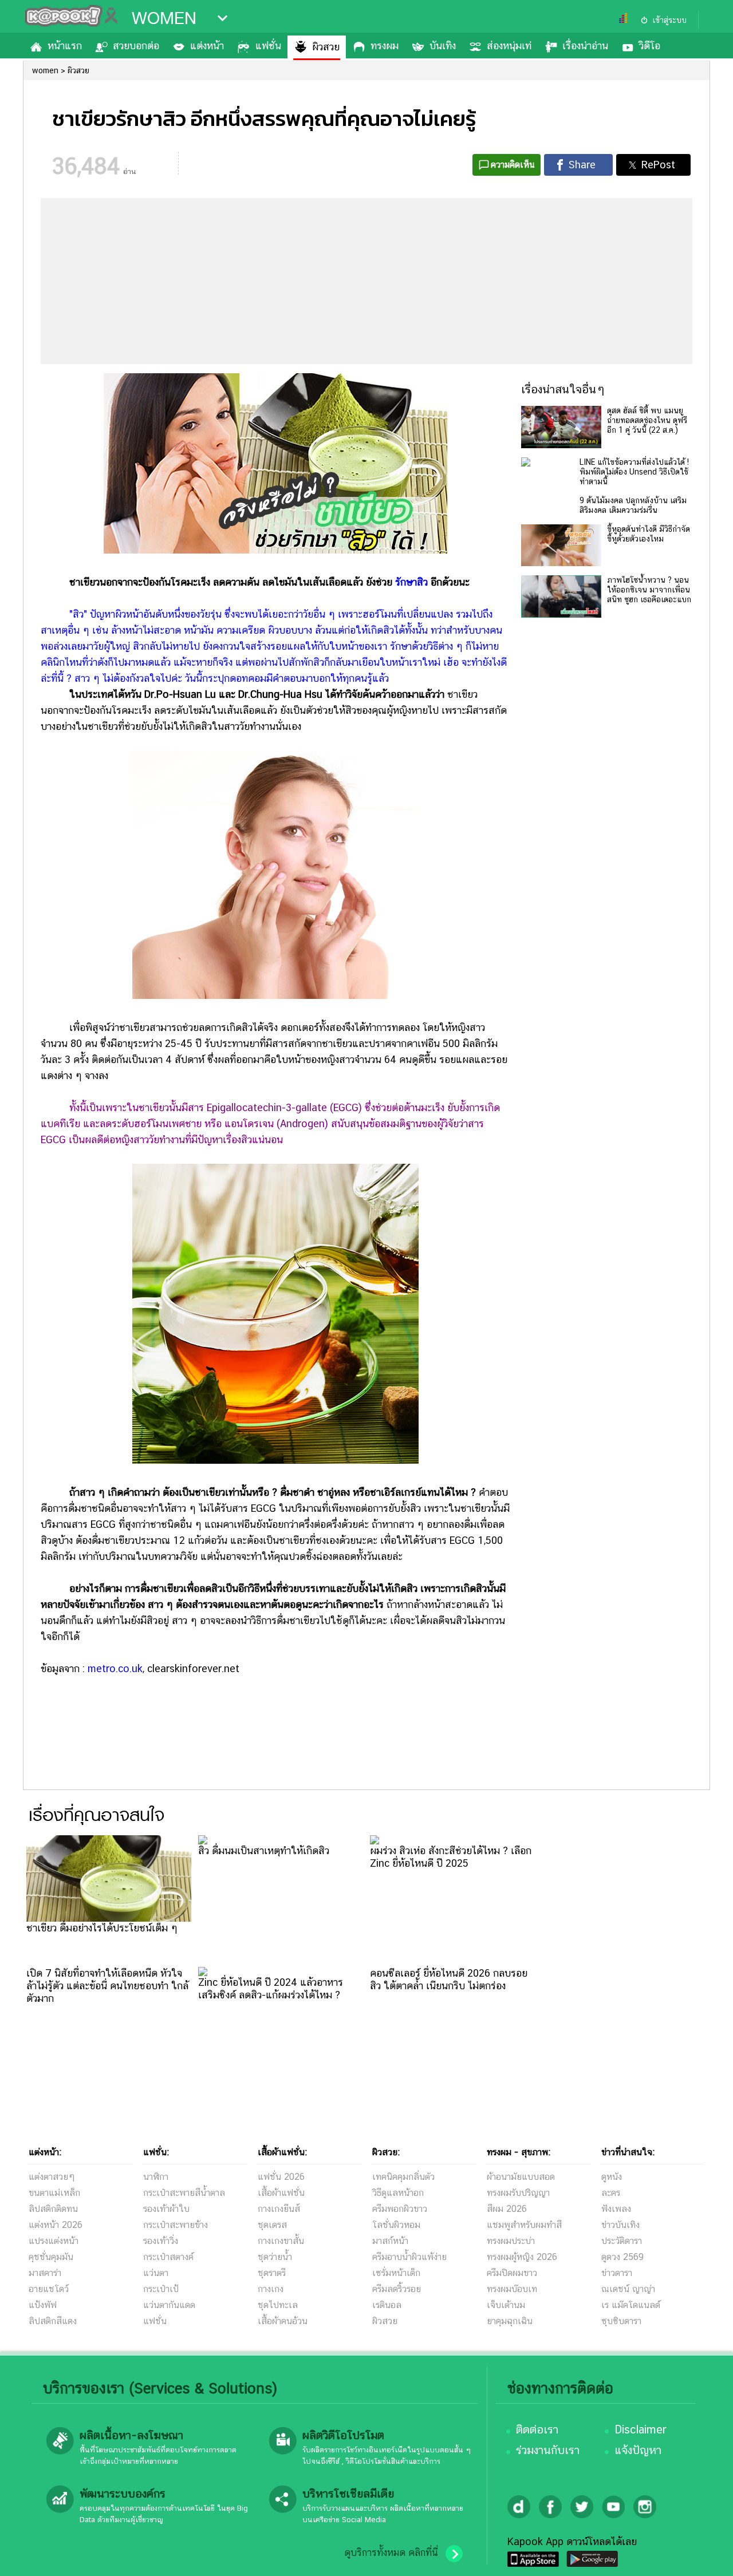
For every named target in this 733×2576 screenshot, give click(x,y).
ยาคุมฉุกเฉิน (510, 2321)
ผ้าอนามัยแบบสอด (521, 2177)
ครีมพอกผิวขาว (400, 2209)
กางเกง (271, 2289)
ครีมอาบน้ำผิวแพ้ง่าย (409, 2257)
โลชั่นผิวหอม (396, 2225)
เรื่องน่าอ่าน (585, 46)
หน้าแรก (65, 46)
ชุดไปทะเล (278, 2305)
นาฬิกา (156, 2177)
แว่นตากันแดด (169, 2305)
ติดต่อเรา (537, 2429)
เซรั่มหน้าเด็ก (396, 2273)
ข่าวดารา (617, 2273)
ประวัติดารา (622, 2241)
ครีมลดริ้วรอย (397, 2289)
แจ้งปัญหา (638, 2450)
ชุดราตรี (272, 2273)
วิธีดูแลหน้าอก (398, 2193)
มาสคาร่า (45, 2273)
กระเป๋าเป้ (161, 2289)
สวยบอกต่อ (136, 46)
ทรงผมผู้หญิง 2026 (522, 2257)
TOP (705, 2556)
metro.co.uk (115, 1668)
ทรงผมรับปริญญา (518, 2193)
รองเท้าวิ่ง (161, 2241)
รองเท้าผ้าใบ (166, 2209)
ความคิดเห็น (513, 165)
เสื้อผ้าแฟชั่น (281, 2193)
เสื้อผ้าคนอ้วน (283, 2321)
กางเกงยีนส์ (279, 2209)
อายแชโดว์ (49, 2289)
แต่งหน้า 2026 (56, 2225)
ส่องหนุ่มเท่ (509, 46)
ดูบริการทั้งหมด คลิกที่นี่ (391, 2553)
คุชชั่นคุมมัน (51, 2257)
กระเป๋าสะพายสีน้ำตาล (184, 2193)
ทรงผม (385, 46)
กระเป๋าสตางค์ (168, 2257)
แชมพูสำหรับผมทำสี (524, 2225)
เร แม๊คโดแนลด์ (631, 2305)
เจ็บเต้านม (506, 2305)
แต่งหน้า (207, 46)
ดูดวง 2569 (622, 2257)
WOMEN (164, 18)
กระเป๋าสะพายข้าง (176, 2225)
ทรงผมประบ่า (511, 2241)
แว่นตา (156, 2273)
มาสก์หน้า (390, 2241)
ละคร (611, 2193)
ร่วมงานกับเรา (548, 2450)
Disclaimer (641, 2429)
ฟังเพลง (616, 2209)
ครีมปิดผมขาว (512, 2273)
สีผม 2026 (507, 2209)
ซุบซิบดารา (621, 2321)
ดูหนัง (612, 2177)
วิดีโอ (650, 46)
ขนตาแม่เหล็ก (54, 2193)
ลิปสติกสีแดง (53, 2321)
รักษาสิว (411, 582)
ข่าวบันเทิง (620, 2225)
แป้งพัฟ (43, 2305)
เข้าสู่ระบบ (669, 20)
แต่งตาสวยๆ (52, 2177)
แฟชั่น (268, 46)
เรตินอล (387, 2305)
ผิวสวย (326, 47)
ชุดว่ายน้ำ (275, 2257)
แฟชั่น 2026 (281, 2177)
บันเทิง (443, 46)
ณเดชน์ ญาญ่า (628, 2289)
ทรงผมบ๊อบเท (512, 2289)
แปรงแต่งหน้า (54, 2241)
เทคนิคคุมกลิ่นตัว (403, 2177)
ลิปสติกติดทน (53, 2209)
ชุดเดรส (272, 2225)
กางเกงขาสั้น (281, 2241)
